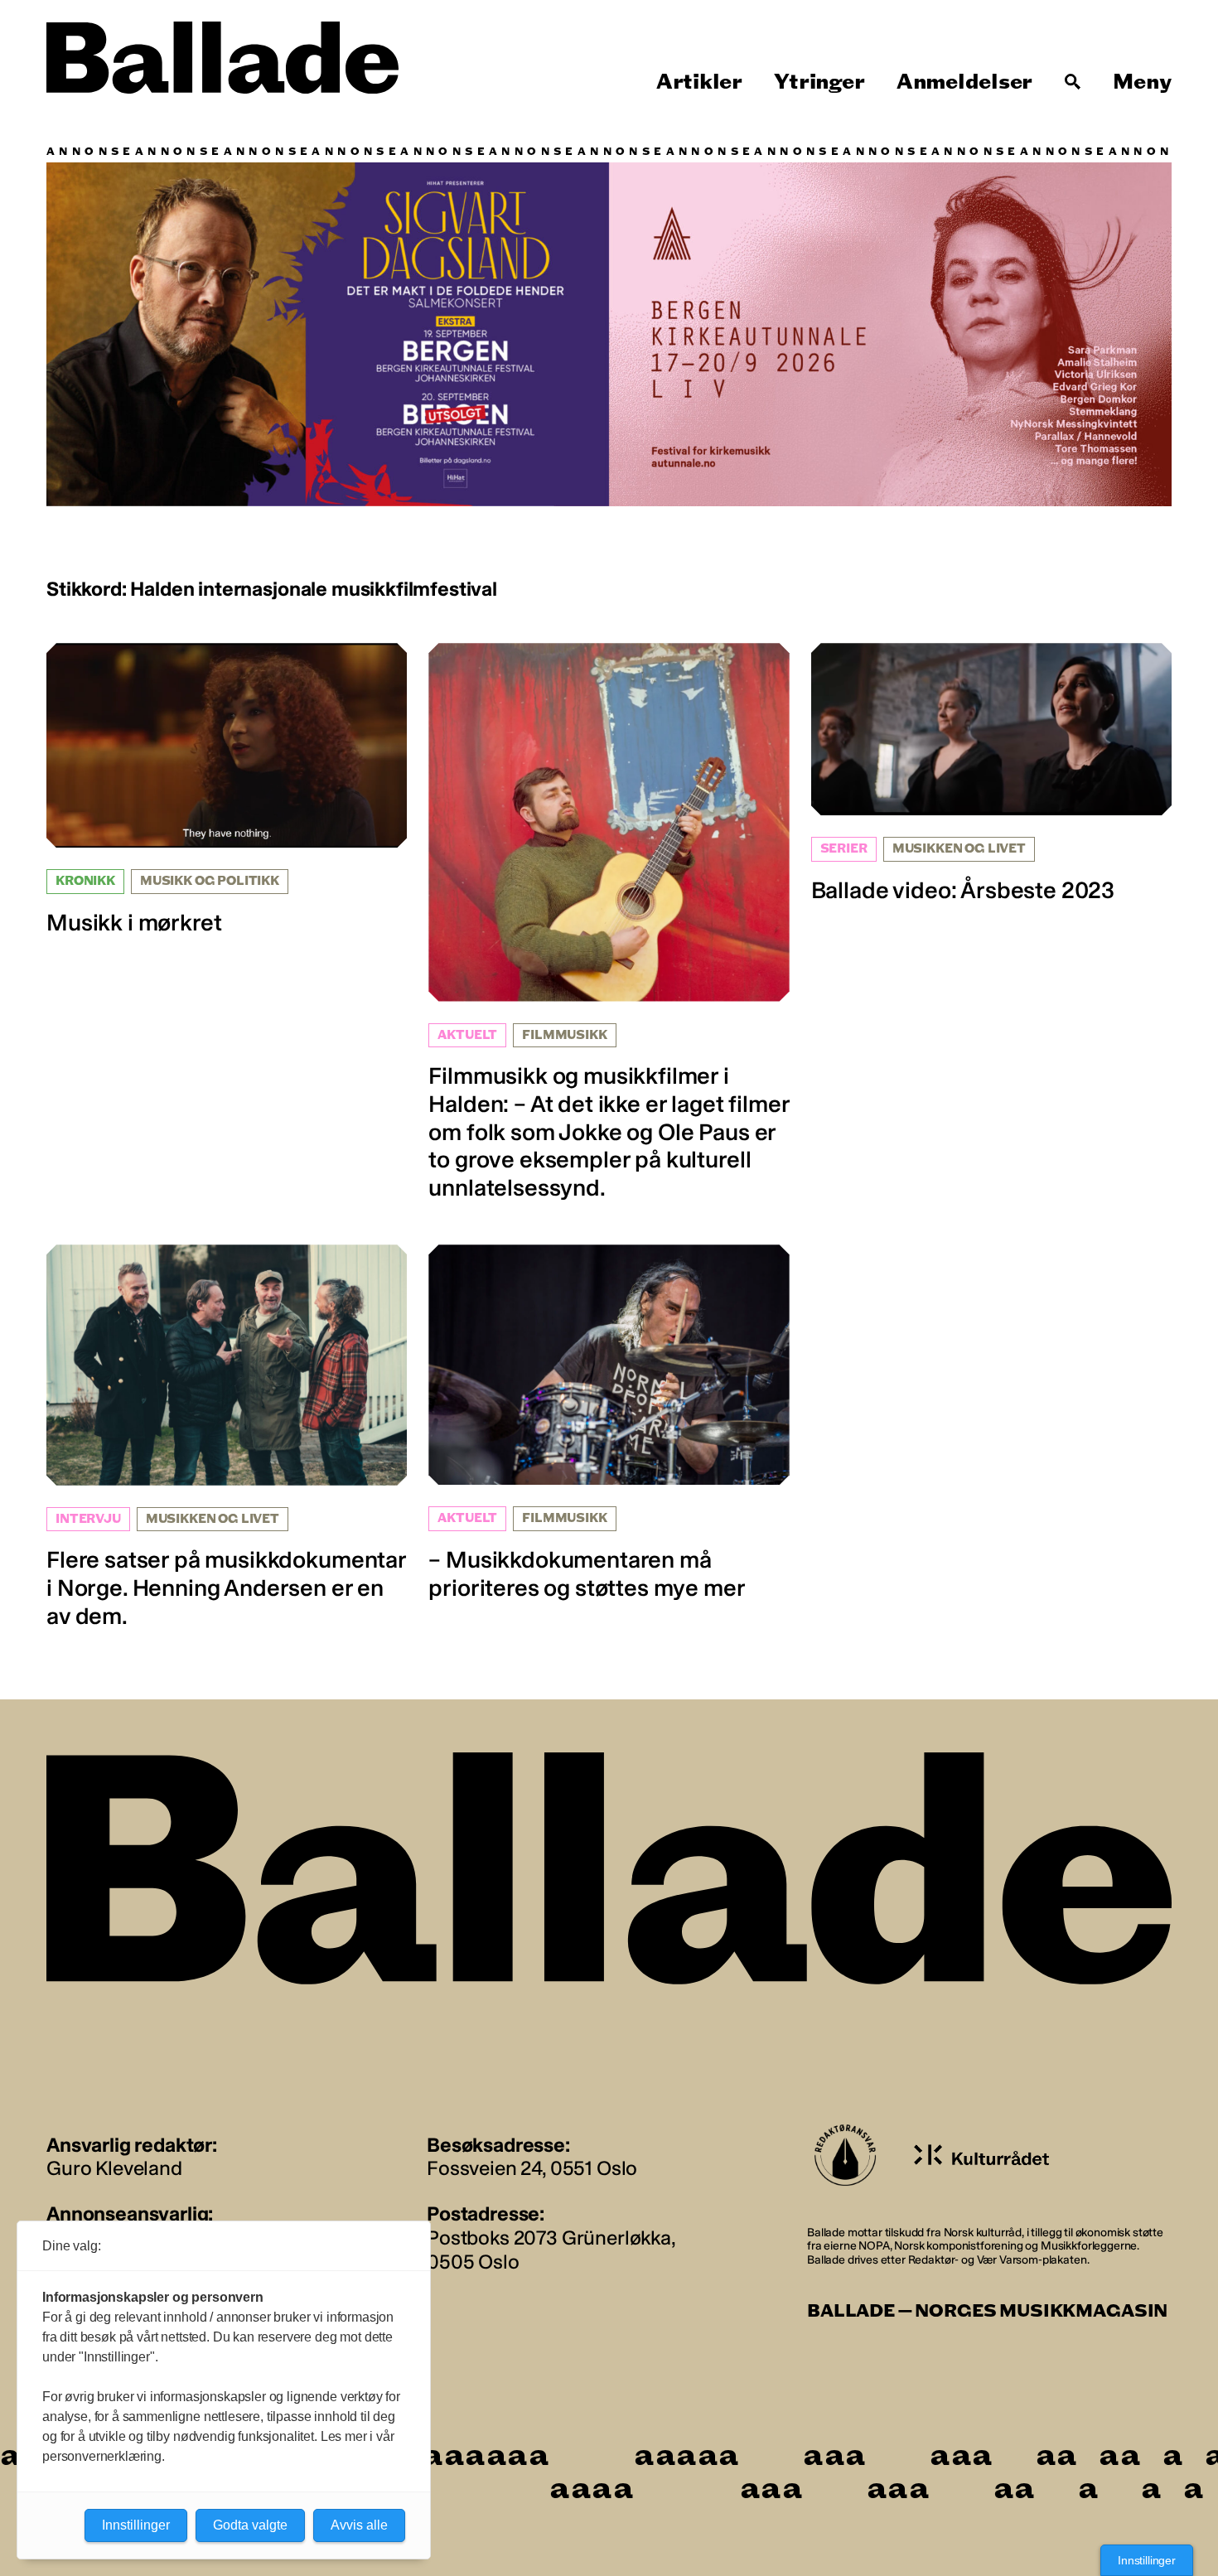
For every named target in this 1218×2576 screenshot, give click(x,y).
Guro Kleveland (114, 2168)
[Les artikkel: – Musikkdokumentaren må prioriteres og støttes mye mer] (609, 1423)
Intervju (88, 1519)
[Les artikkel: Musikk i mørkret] (227, 790)
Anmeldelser (964, 82)
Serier (844, 849)
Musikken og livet (959, 849)
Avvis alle (359, 2525)
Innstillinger (1147, 2560)
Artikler (699, 82)
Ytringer (819, 82)
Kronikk (85, 881)
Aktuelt (467, 1035)
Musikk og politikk (210, 881)
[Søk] (1073, 82)
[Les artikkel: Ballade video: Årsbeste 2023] (991, 773)
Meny (1142, 82)
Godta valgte (250, 2525)
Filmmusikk (564, 1035)
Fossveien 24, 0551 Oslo (532, 2168)
